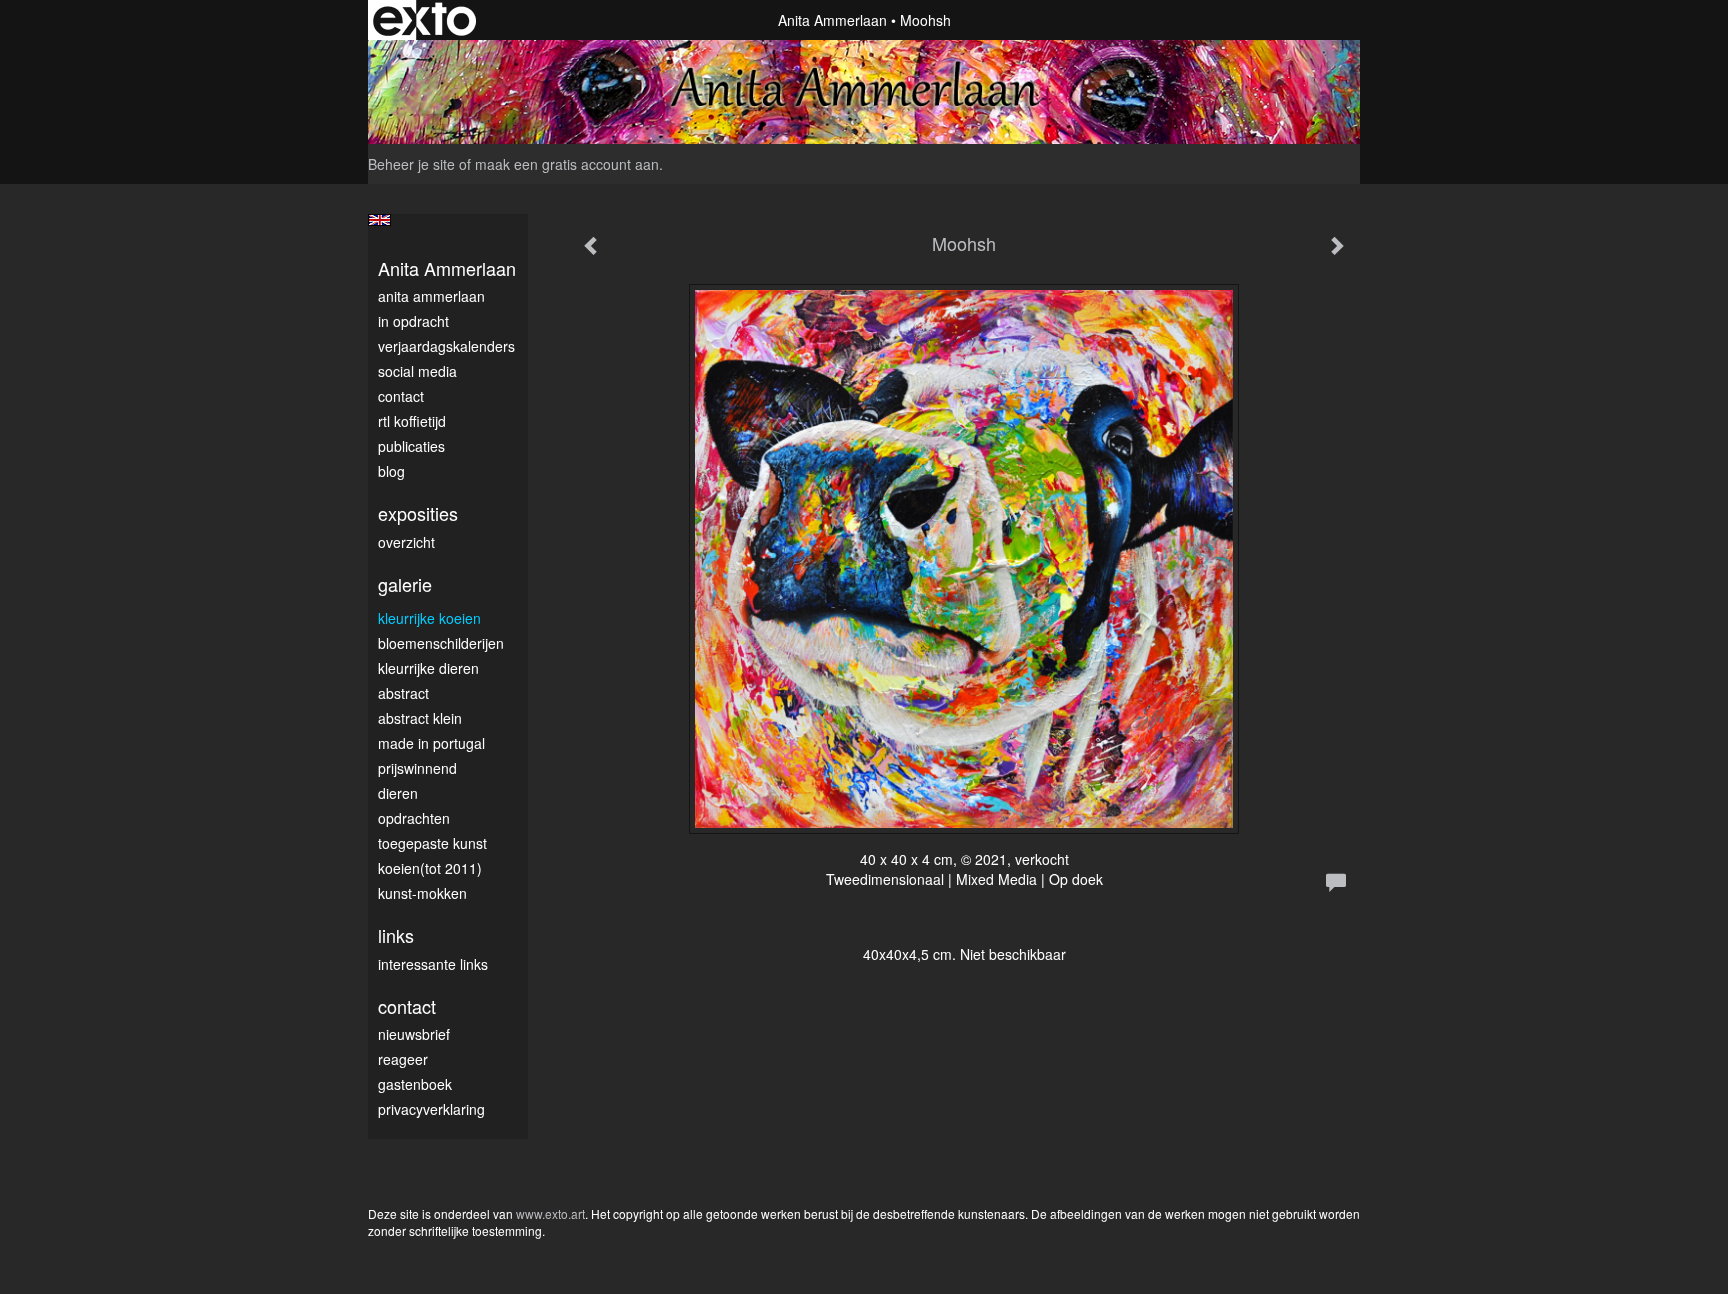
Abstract (403, 693)
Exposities (418, 513)
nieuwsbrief (414, 1034)
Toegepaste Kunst (432, 843)
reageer (403, 1059)
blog (391, 471)
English (379, 220)
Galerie (405, 584)
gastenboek (415, 1084)
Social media (417, 371)
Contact (401, 396)
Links (396, 935)
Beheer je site (411, 164)
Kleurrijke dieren (428, 668)
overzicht (406, 542)
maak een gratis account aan (567, 164)
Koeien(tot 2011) (430, 868)
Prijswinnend (417, 768)
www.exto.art (550, 1213)
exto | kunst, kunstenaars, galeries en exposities (424, 20)
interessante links (433, 964)
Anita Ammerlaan (832, 20)
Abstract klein (420, 718)
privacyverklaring (431, 1109)
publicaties (411, 446)
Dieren (398, 793)
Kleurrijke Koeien (429, 618)
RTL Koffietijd (412, 421)
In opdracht (413, 321)
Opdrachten (414, 818)
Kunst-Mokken (422, 893)
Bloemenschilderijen (441, 643)
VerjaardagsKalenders (446, 346)
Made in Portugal (431, 743)
